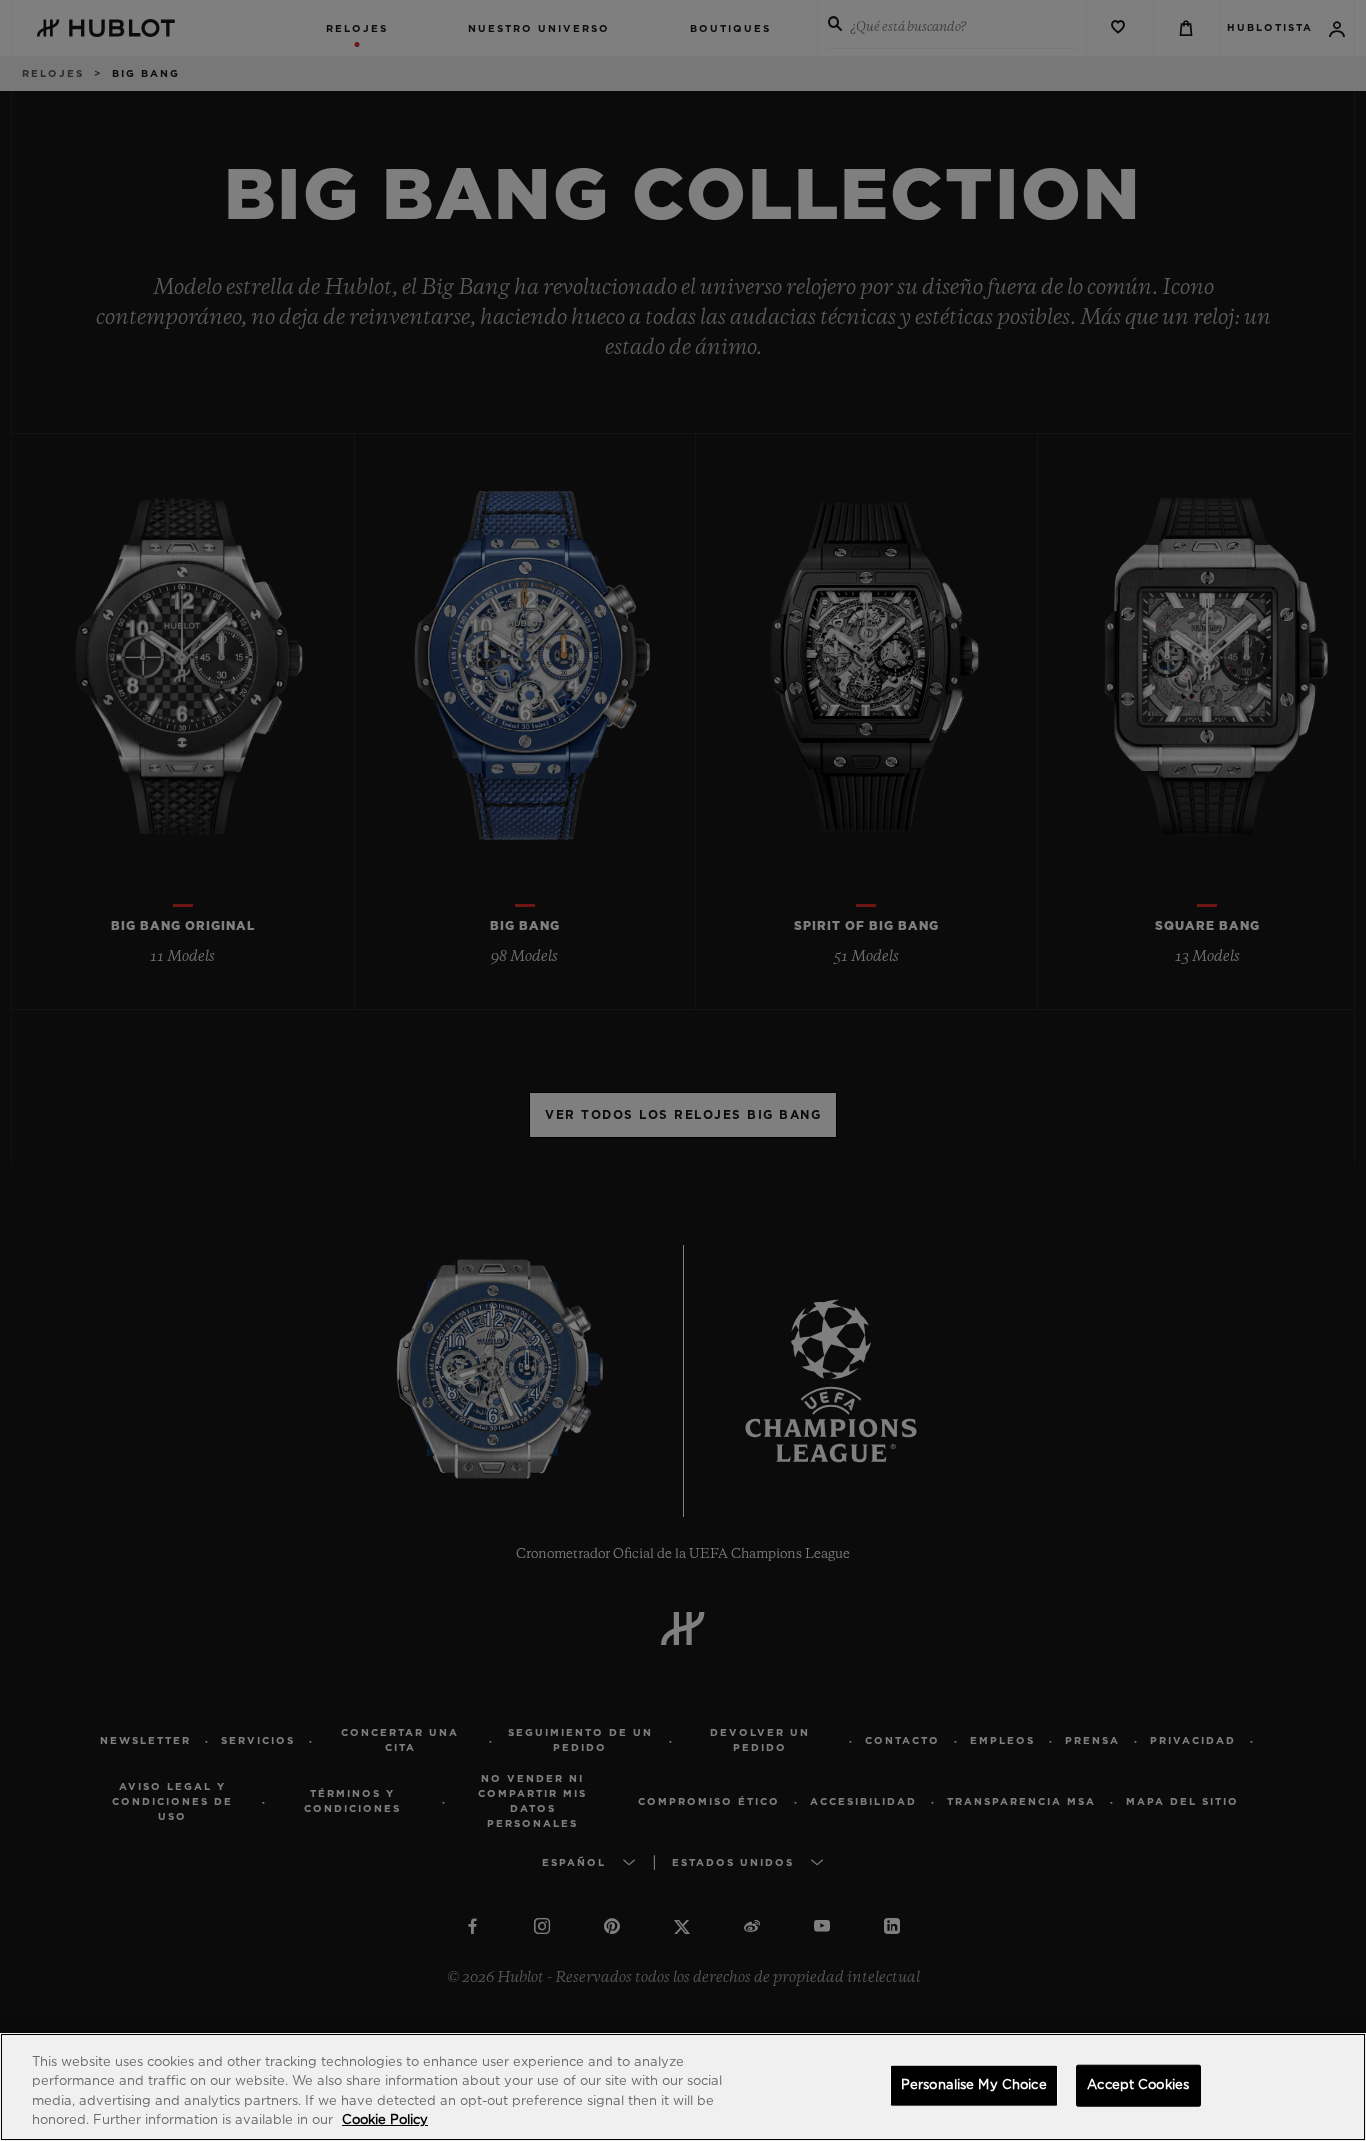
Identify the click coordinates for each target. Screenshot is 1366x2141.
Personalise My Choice (974, 2085)
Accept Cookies (1138, 2085)
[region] (683, 2087)
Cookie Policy (385, 2120)
